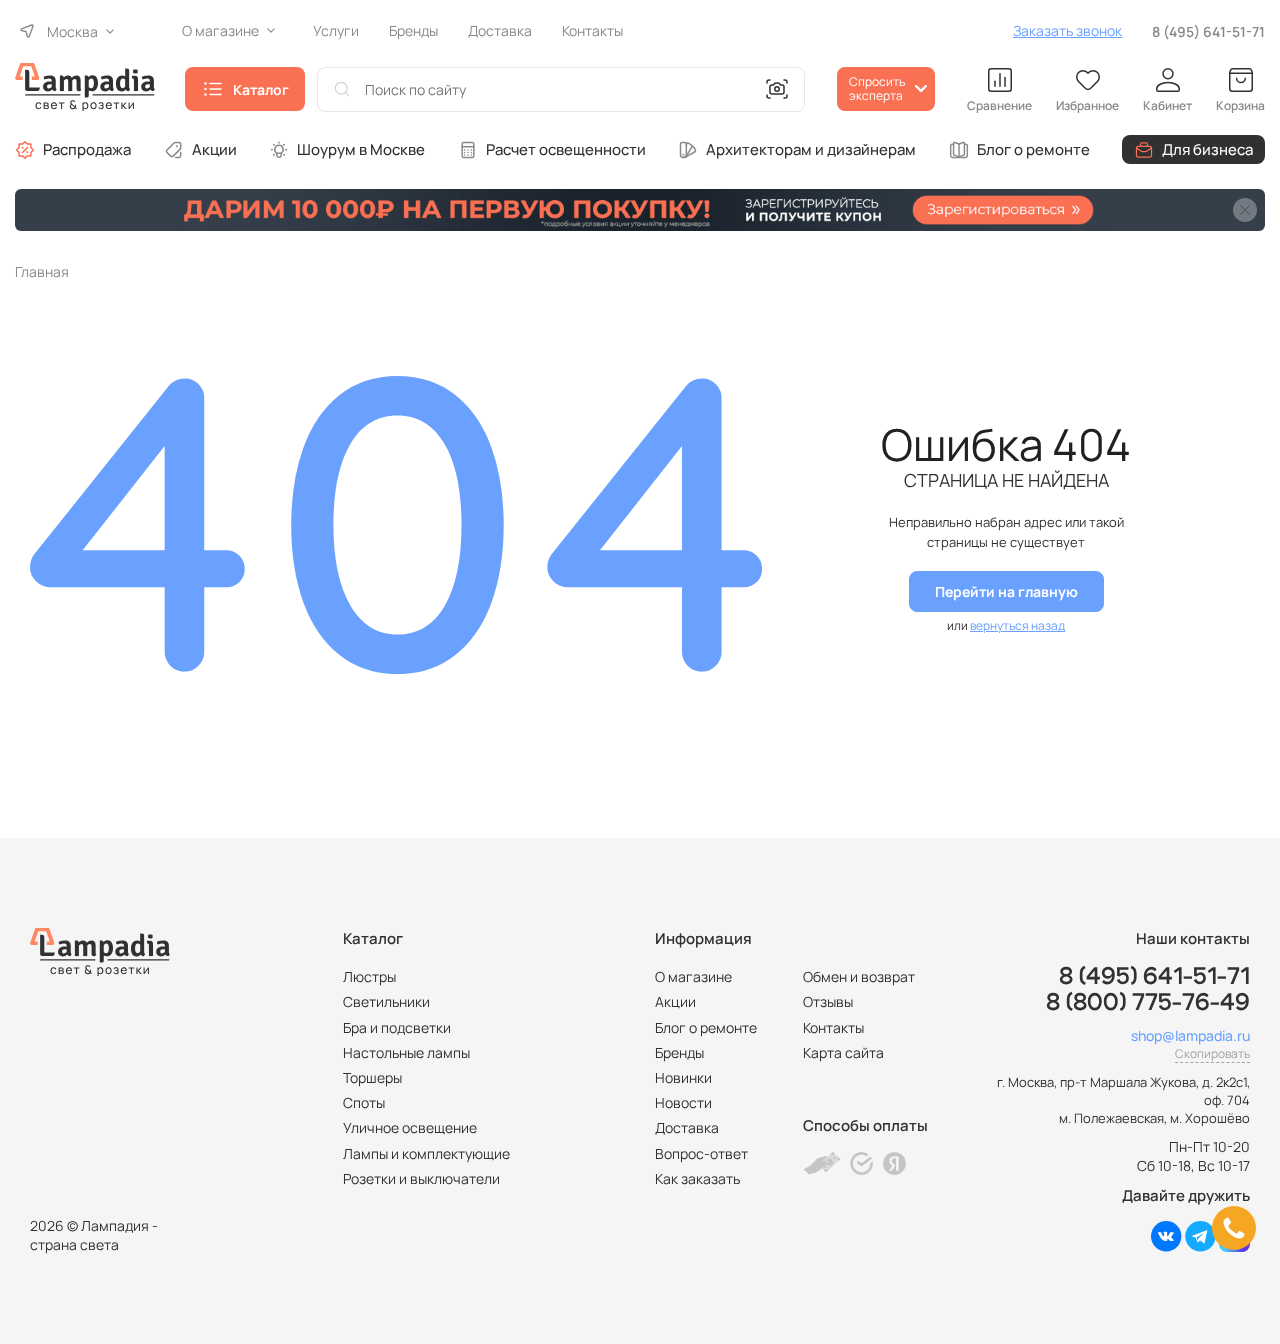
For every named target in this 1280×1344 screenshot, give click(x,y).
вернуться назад (1017, 625)
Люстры (369, 976)
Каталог (261, 89)
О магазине (693, 976)
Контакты (833, 1027)
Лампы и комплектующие (426, 1153)
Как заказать (697, 1178)
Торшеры (372, 1077)
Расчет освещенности (566, 149)
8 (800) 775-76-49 (1148, 1003)
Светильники (386, 1001)
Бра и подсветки (397, 1027)
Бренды (679, 1052)
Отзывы (828, 1001)
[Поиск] (342, 89)
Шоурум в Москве (361, 149)
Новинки (683, 1077)
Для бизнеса (1207, 149)
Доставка (687, 1127)
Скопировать (1212, 1053)
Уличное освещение (410, 1127)
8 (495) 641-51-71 (1208, 31)
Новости (683, 1102)
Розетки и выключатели (421, 1178)
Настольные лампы (406, 1052)
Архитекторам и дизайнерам (811, 149)
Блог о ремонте (1033, 149)
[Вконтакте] (1166, 1246)
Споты (364, 1102)
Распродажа (87, 149)
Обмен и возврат (859, 976)
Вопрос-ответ (701, 1153)
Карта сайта (843, 1052)
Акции (214, 149)
